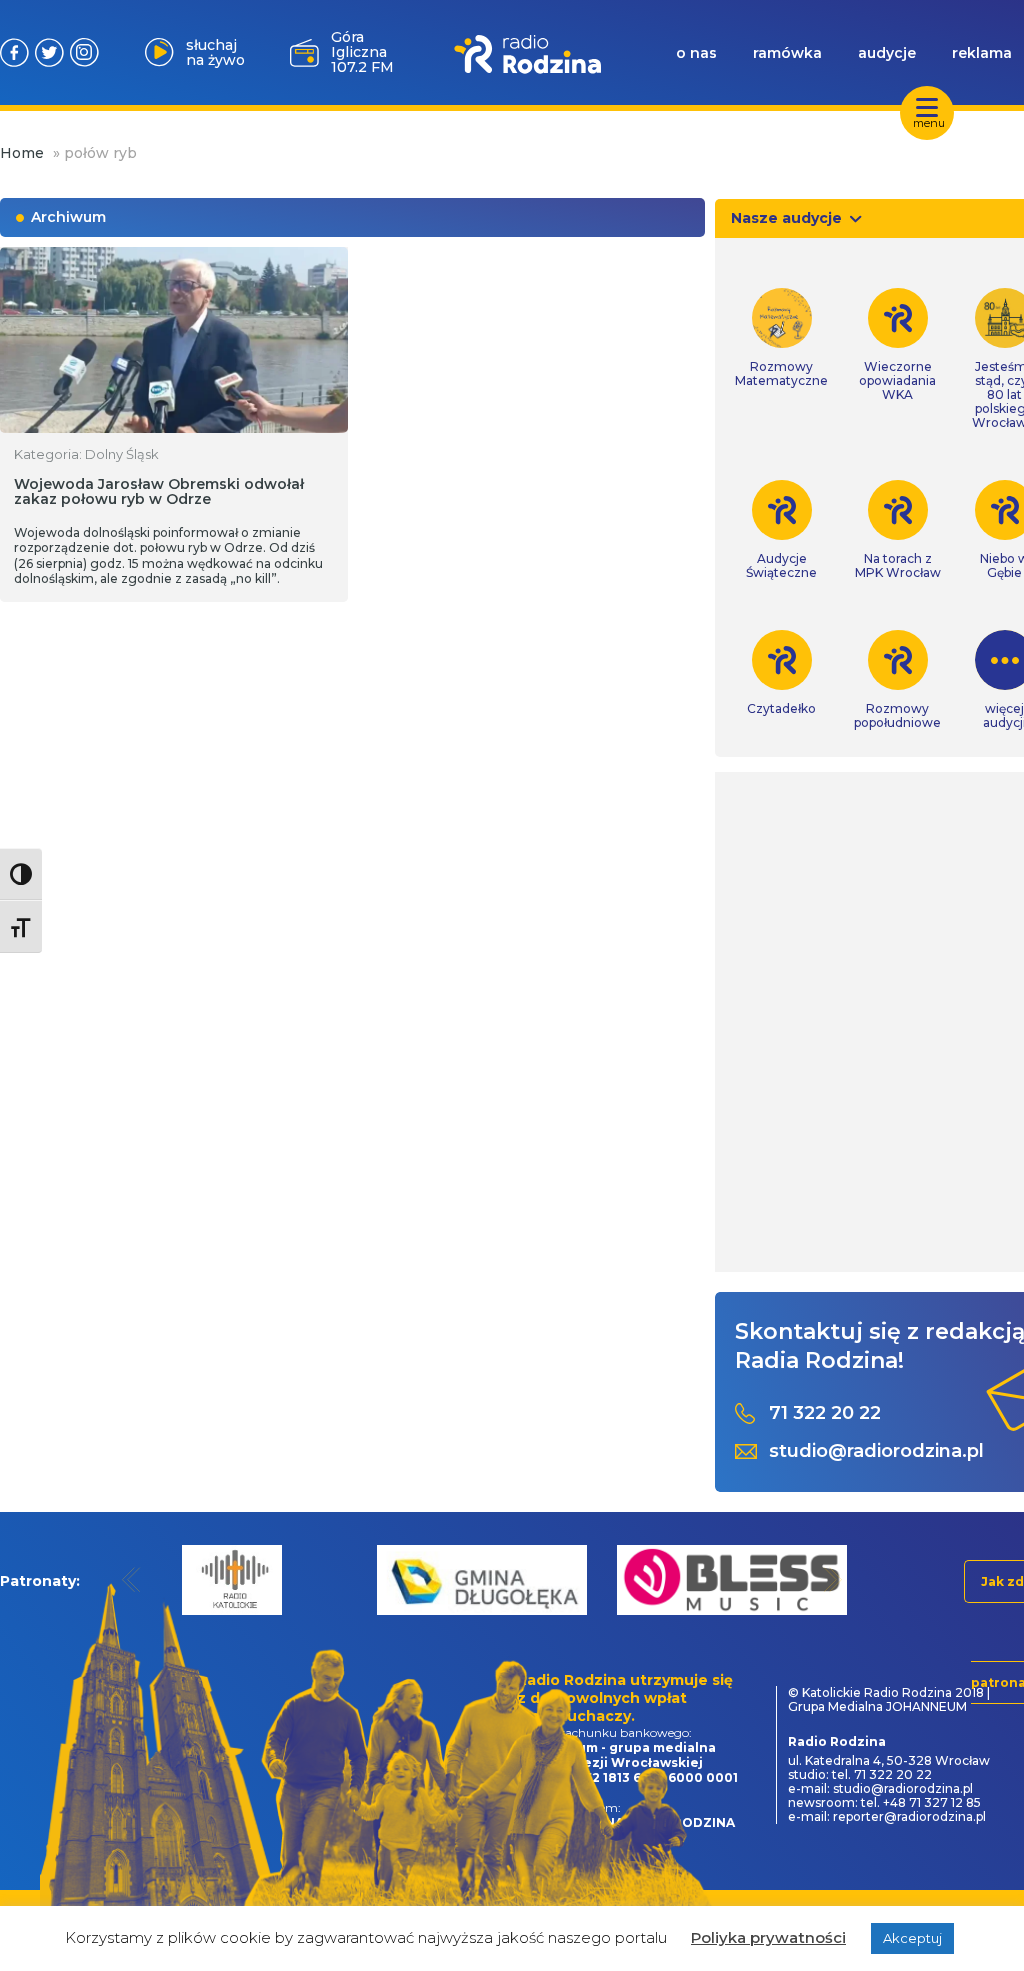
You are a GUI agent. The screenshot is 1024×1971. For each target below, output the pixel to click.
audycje (887, 53)
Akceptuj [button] (912, 1938)
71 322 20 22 (825, 1413)
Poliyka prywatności (768, 1937)
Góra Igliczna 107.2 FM (362, 52)
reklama (982, 53)
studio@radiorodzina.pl (876, 1451)
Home (22, 153)
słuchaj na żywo (215, 52)
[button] (131, 1579)
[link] (781, 338)
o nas (696, 53)
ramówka (787, 53)
